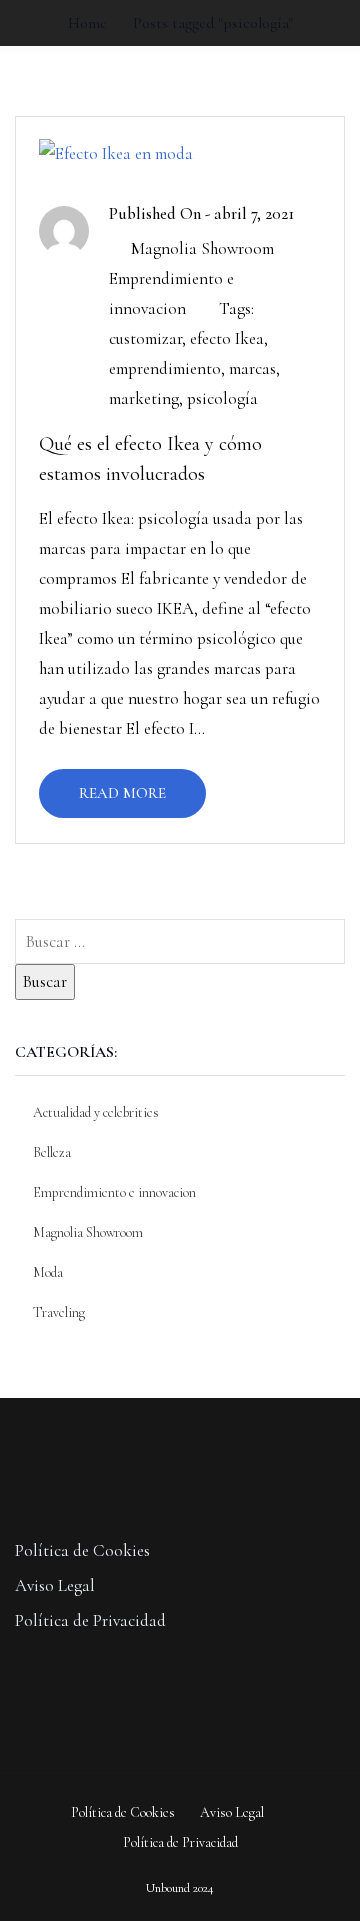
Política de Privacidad (90, 1620)
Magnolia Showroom (202, 248)
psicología (222, 398)
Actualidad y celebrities (96, 1112)
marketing (144, 398)
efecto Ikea (227, 338)
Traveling (59, 1312)
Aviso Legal (55, 1585)
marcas (252, 368)
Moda (48, 1272)
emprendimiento (165, 368)
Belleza (52, 1152)
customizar (145, 338)
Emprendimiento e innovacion (114, 1192)
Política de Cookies (82, 1550)
